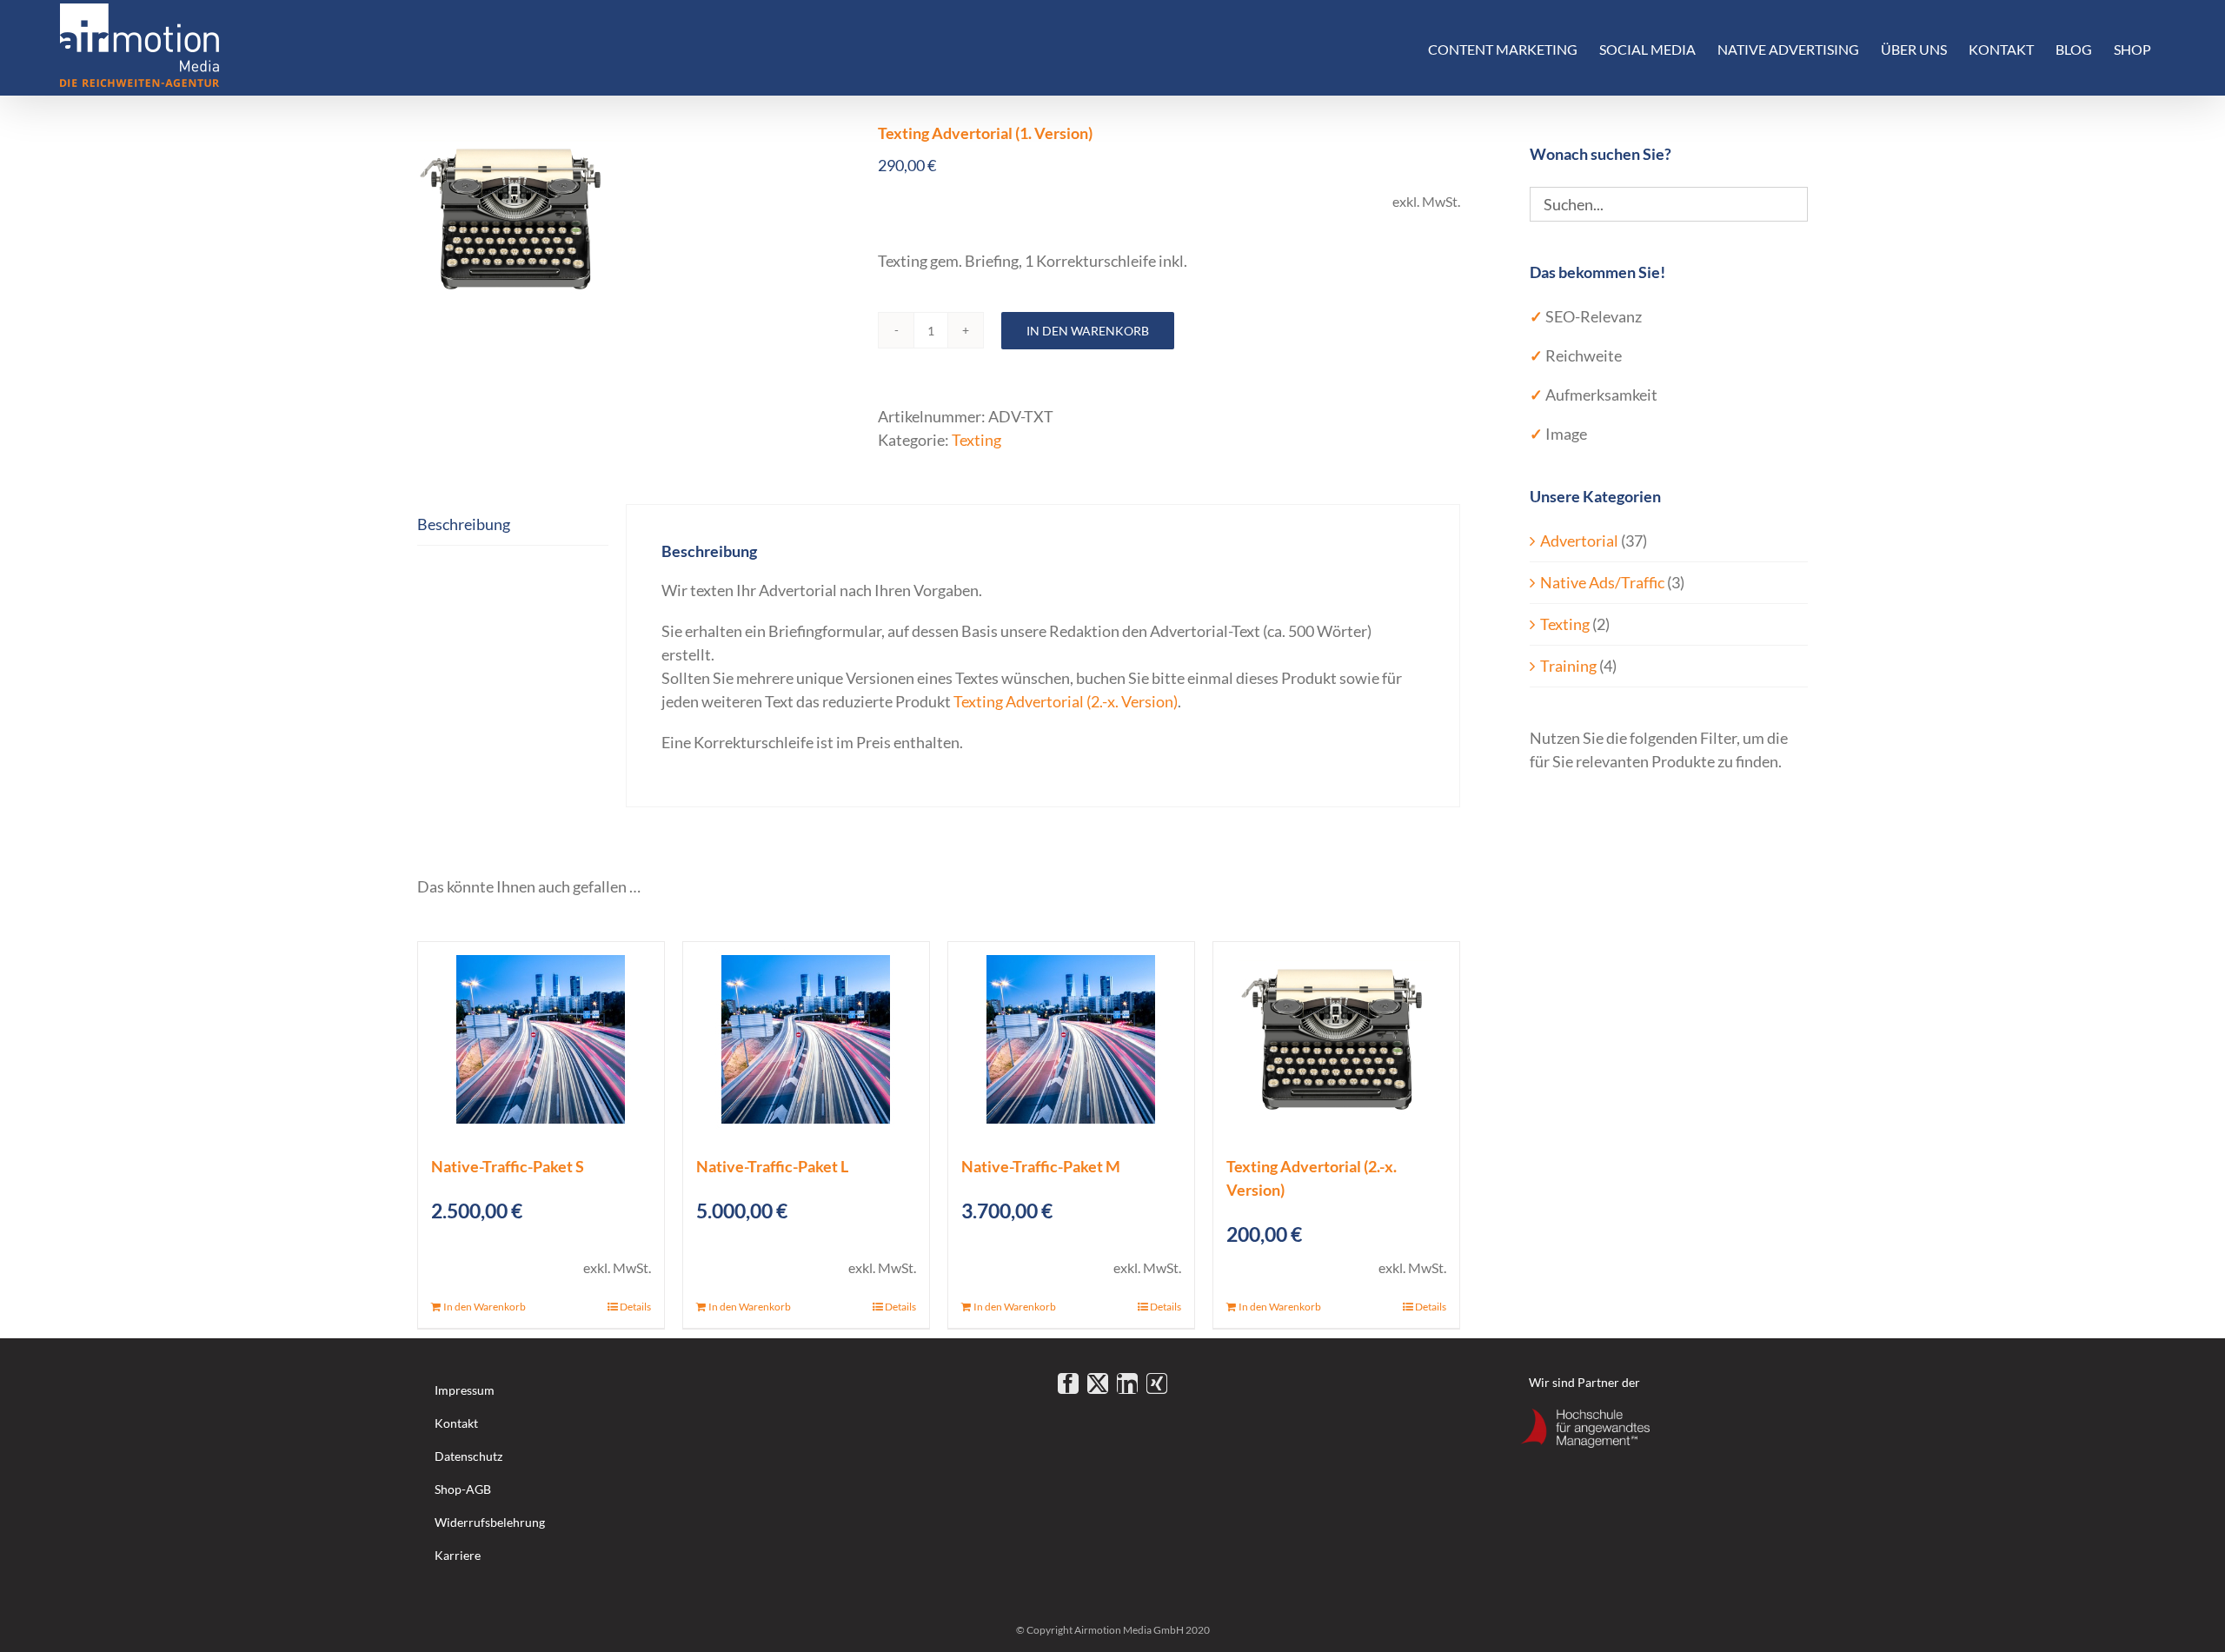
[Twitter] (1098, 1383)
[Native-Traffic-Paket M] (1071, 1040)
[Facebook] (1068, 1383)
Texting (976, 440)
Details (635, 1307)
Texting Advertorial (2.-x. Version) (1066, 701)
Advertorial (1579, 541)
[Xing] (1157, 1383)
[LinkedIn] (1127, 1383)
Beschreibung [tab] (464, 524)
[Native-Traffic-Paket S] (541, 1040)
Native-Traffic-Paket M (1041, 1166)
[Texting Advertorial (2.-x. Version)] (1336, 1040)
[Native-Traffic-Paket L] (806, 1040)
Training (1568, 666)
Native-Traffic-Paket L (772, 1166)
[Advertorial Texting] (634, 219)
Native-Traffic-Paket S (508, 1166)
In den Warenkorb (1088, 331)
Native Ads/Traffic (1602, 582)
